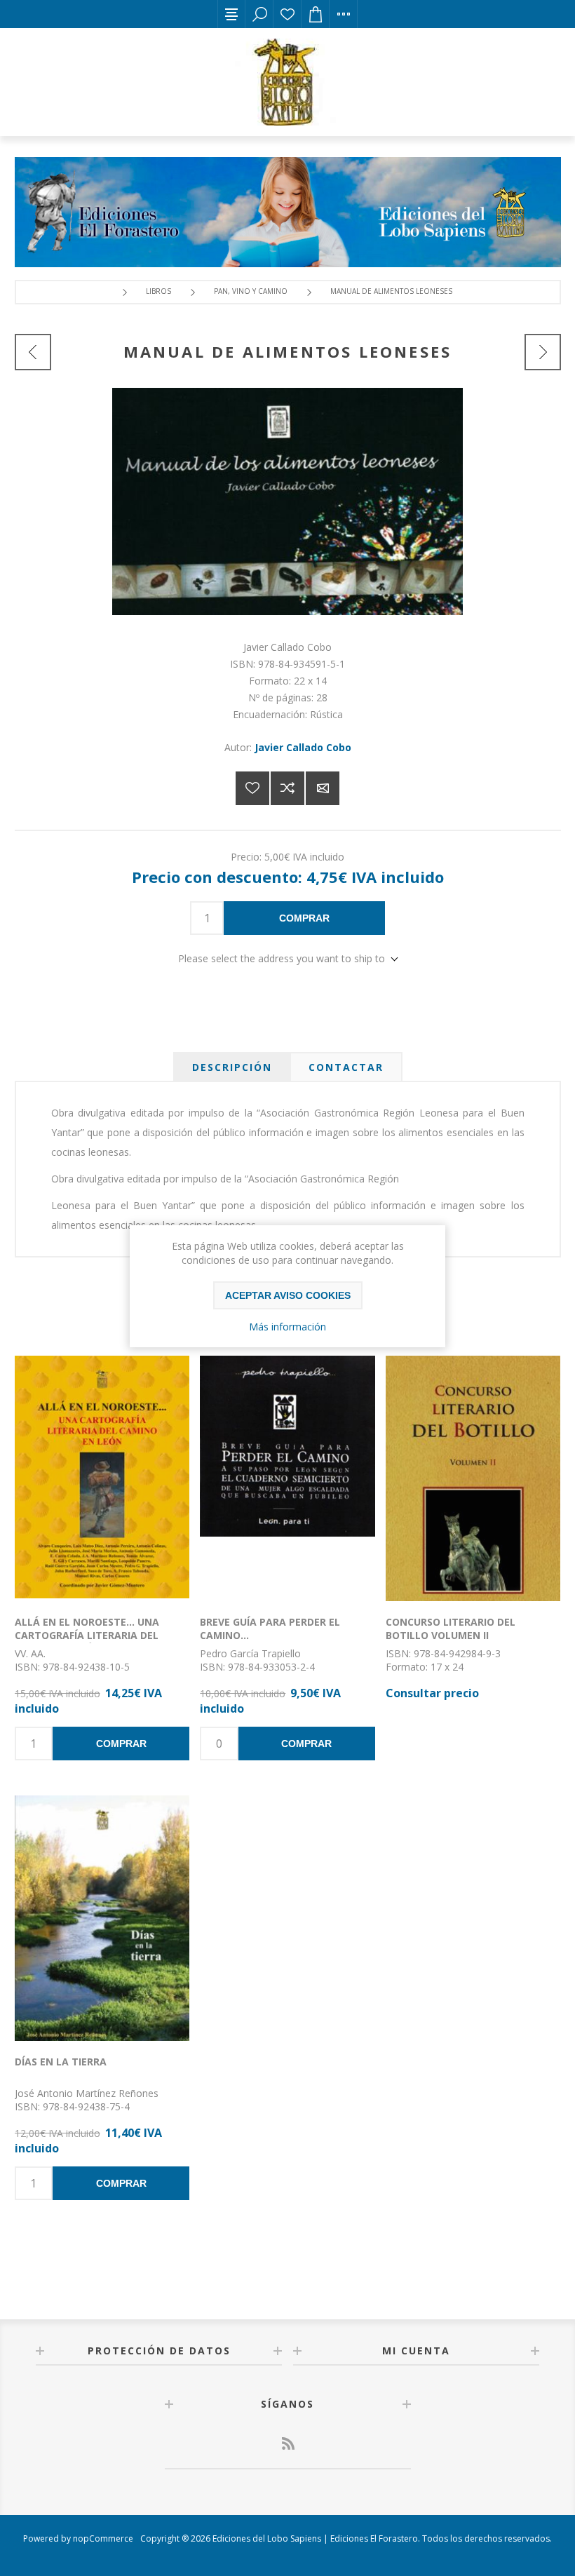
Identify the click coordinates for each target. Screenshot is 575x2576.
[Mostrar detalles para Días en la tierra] (102, 1918)
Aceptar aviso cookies (288, 1295)
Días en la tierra (61, 2062)
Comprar (304, 918)
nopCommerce (103, 2538)
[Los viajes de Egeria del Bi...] (33, 352)
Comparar (287, 788)
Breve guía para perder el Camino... (270, 1628)
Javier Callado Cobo (303, 747)
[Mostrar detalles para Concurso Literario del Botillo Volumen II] (473, 1478)
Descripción (232, 1067)
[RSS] (287, 2443)
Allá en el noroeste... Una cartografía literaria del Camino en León (87, 1635)
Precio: (246, 856)
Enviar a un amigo (323, 788)
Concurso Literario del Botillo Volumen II (451, 1628)
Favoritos (287, 14)
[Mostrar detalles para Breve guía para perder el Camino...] (287, 1478)
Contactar (346, 1067)
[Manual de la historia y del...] (543, 352)
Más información (287, 1327)
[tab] (232, 1067)
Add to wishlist (252, 788)
